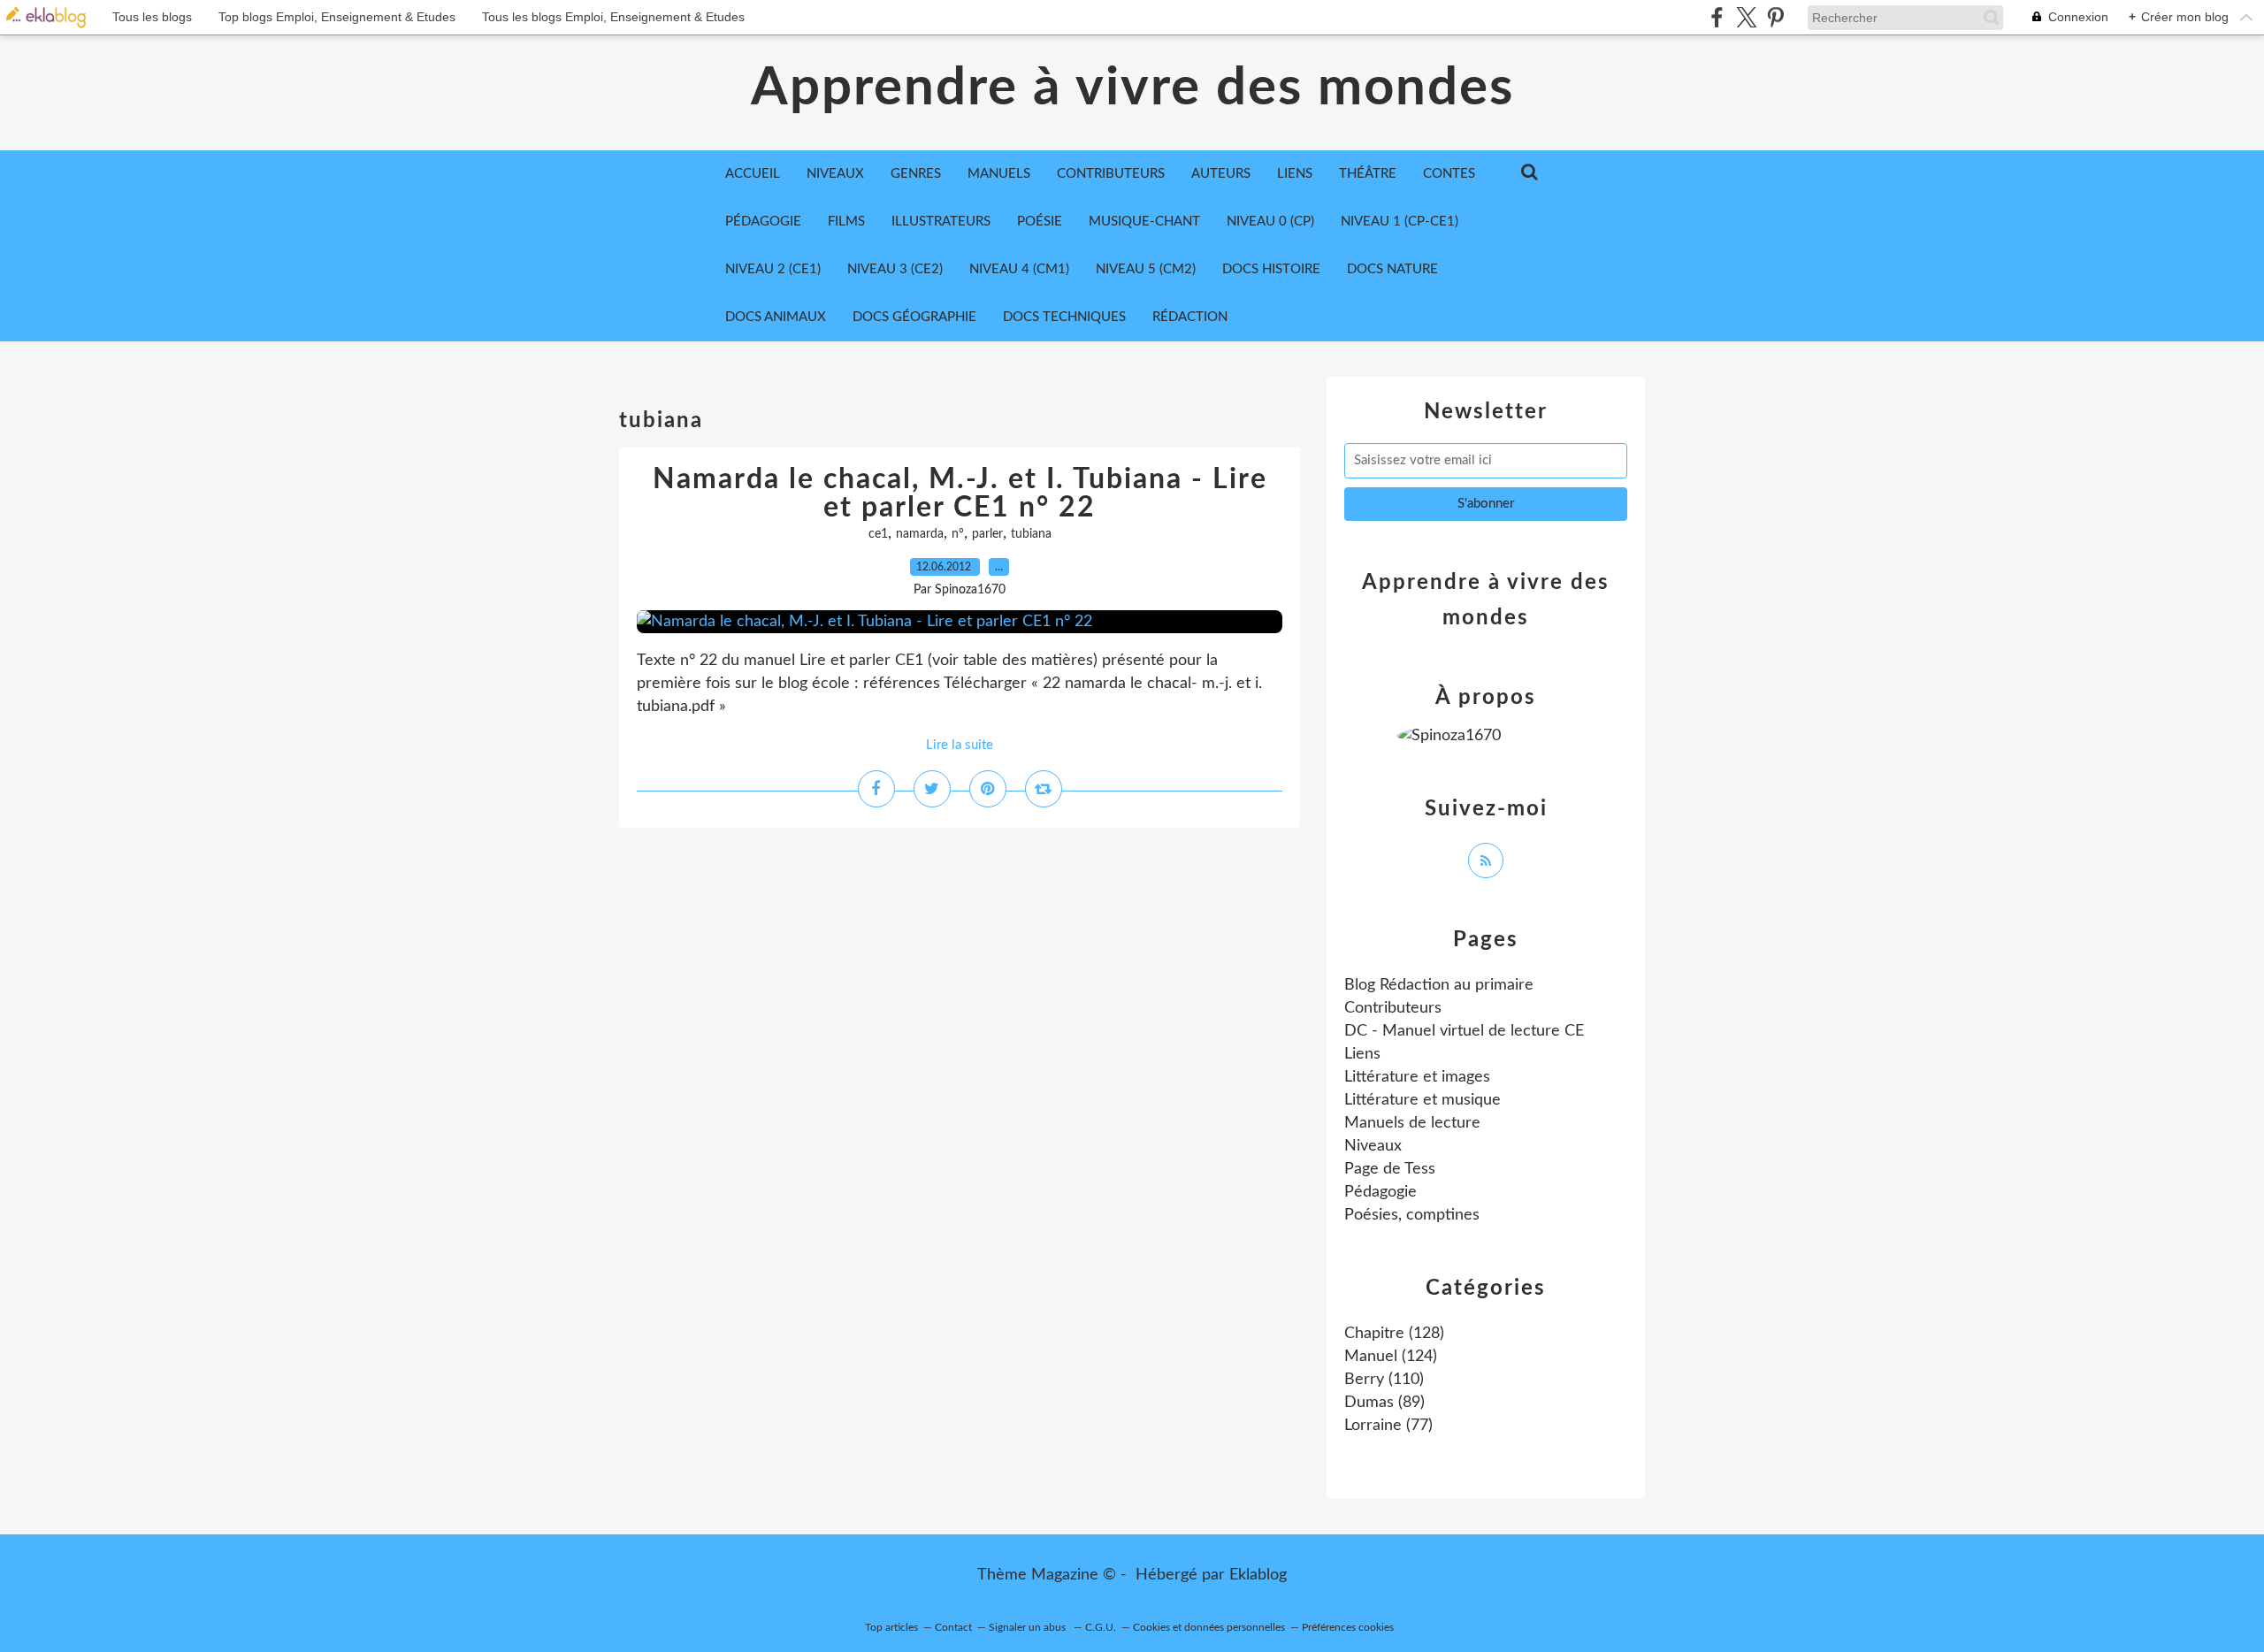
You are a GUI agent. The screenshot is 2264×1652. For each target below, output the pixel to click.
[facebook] (1717, 17)
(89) (1384, 1403)
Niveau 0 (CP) (1270, 222)
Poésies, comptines (1412, 1215)
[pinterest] (1775, 17)
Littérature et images (1417, 1077)
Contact (953, 1627)
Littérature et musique (1423, 1100)
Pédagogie (763, 222)
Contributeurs (1393, 1008)
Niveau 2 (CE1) (773, 269)
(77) (1388, 1426)
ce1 (878, 534)
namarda (920, 534)
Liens (1362, 1054)
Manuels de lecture (1412, 1123)
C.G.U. (1101, 1627)
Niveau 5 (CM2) (1146, 269)
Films (846, 222)
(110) (1384, 1380)
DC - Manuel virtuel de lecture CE (1464, 1031)
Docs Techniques (1064, 317)
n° (958, 534)
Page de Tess (1390, 1169)
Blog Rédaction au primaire (1439, 985)
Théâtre (1368, 174)
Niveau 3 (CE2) (895, 269)
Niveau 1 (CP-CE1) (1400, 222)
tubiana (1031, 534)
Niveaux (1373, 1146)
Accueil (753, 174)
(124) (1391, 1357)
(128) (1394, 1334)
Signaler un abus (1029, 1627)
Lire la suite (960, 745)
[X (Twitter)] (1746, 17)
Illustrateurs (941, 222)
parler (987, 534)
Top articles (891, 1627)
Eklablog (1258, 1575)
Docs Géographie (914, 317)
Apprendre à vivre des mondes (1132, 88)
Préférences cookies (1348, 1627)
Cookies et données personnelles (1209, 1627)
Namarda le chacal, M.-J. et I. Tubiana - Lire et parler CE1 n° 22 (960, 493)
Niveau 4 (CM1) (1019, 269)
